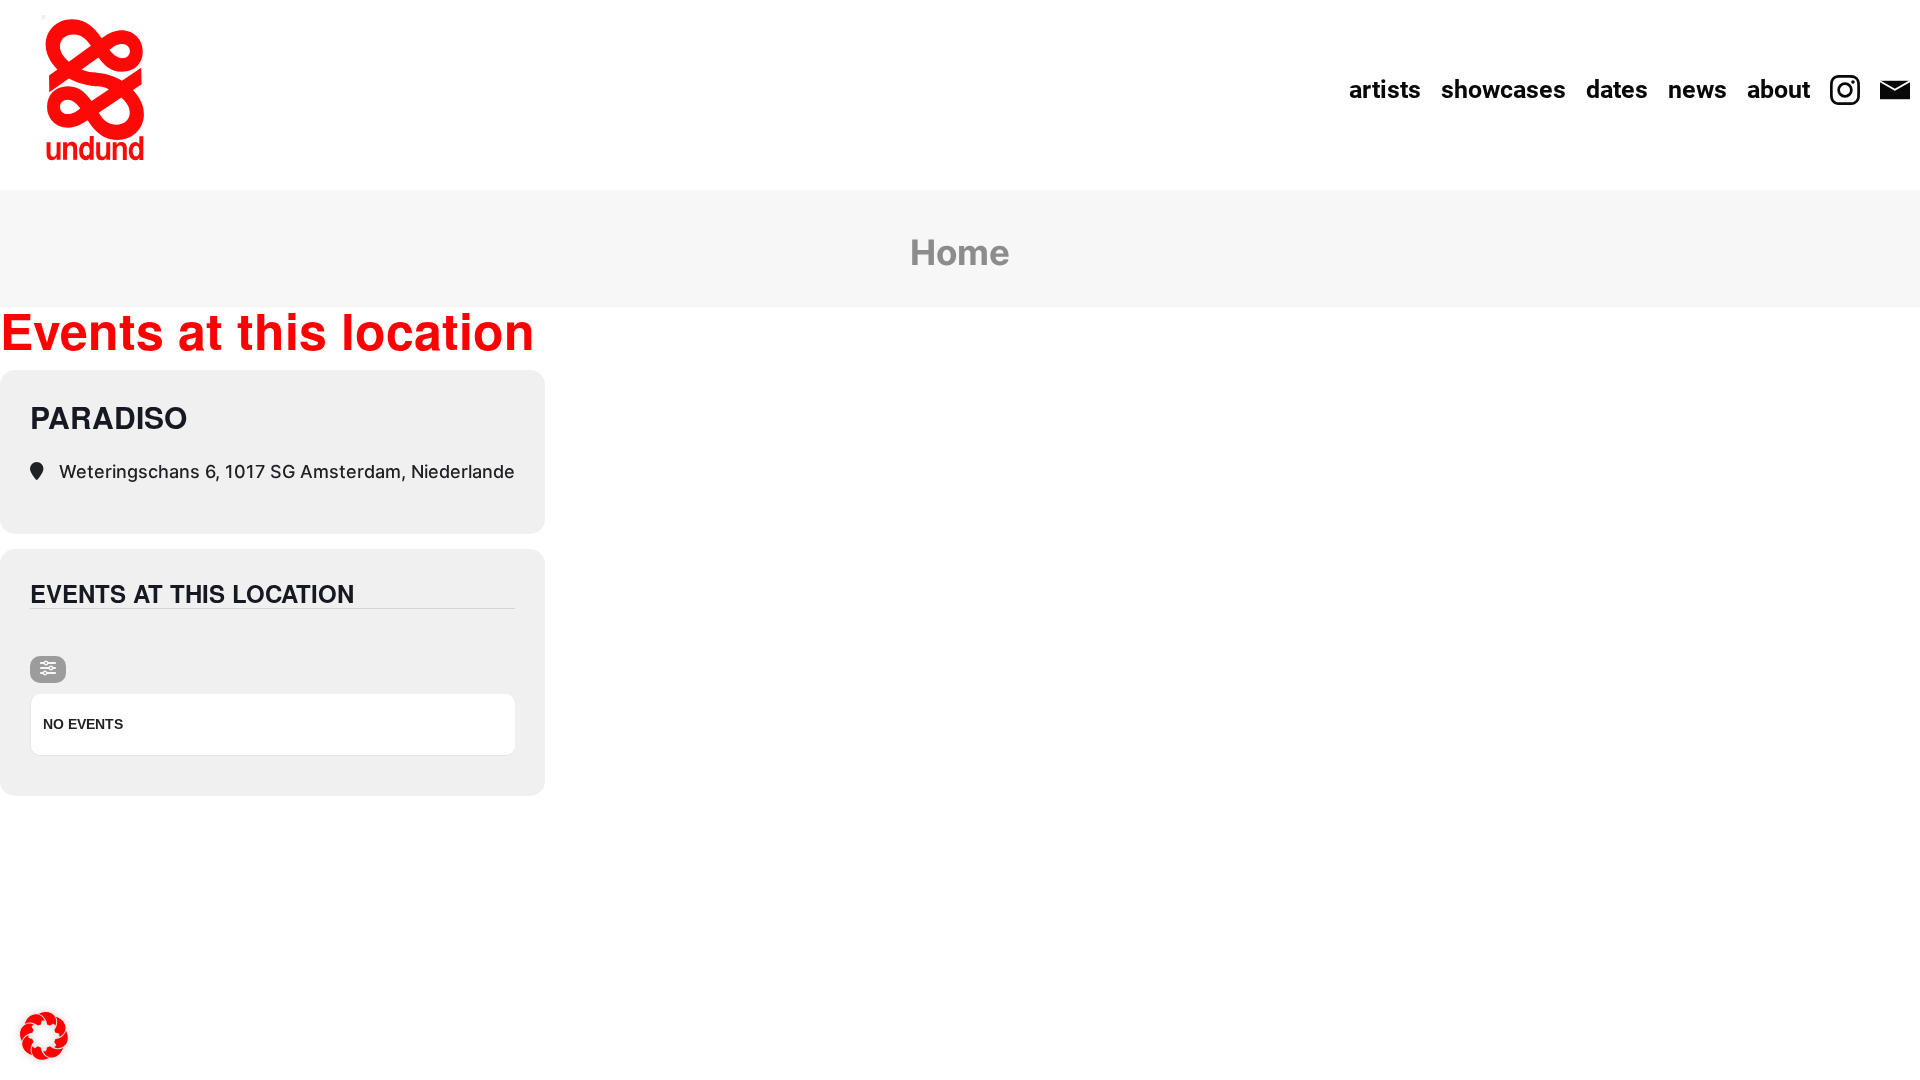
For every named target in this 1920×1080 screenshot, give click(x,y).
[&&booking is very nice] (95, 90)
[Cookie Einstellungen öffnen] (44, 1047)
